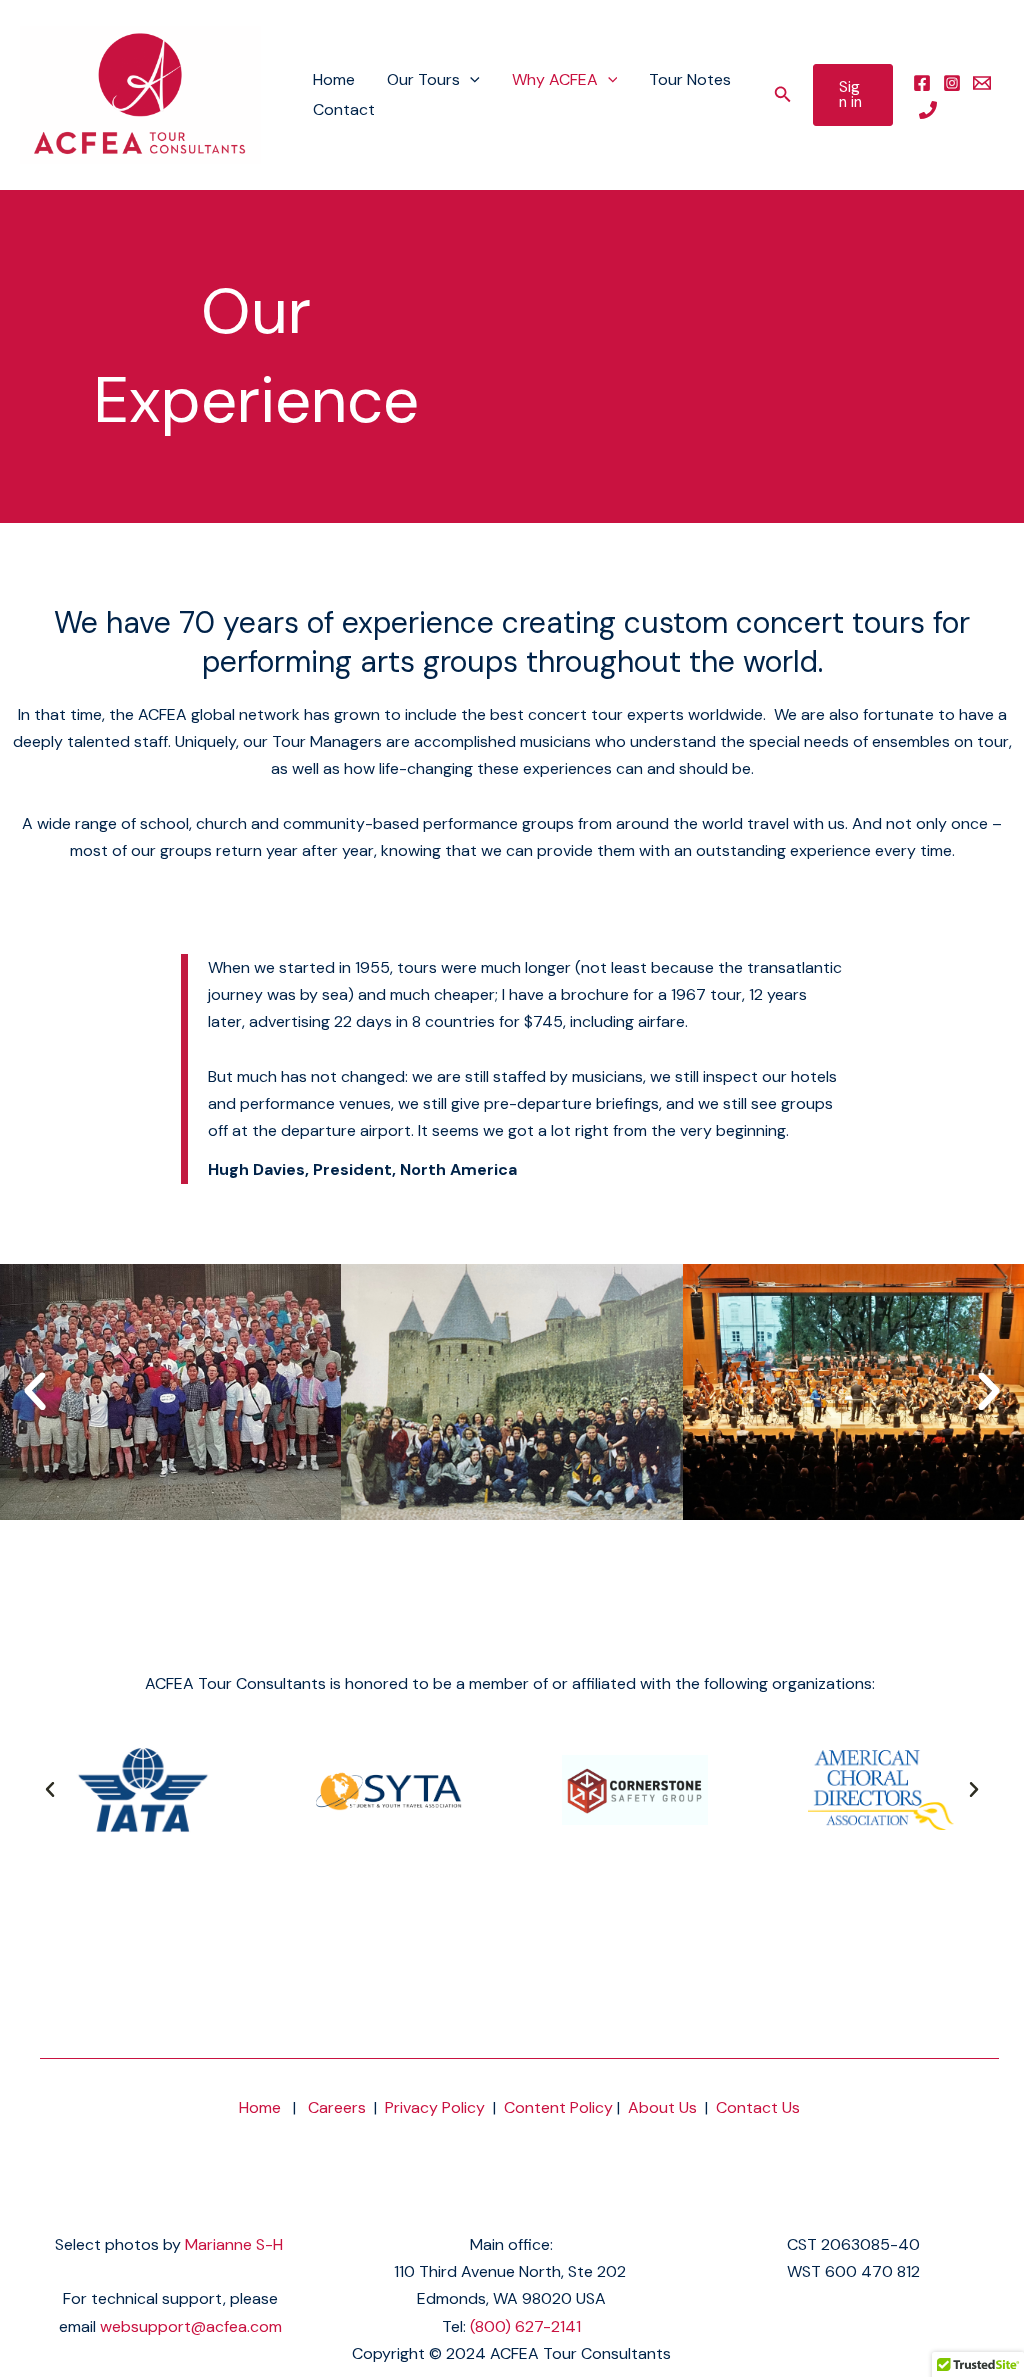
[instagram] (952, 83)
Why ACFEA (555, 79)
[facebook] (922, 83)
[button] (470, 80)
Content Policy (558, 2107)
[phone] (928, 110)
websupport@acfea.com (191, 2326)
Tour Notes (690, 79)
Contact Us (758, 2107)
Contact (344, 109)
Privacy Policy (435, 2107)
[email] (982, 83)
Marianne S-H (234, 2244)
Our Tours (423, 79)
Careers (337, 2107)
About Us (662, 2107)
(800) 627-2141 (525, 2326)
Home (334, 79)
